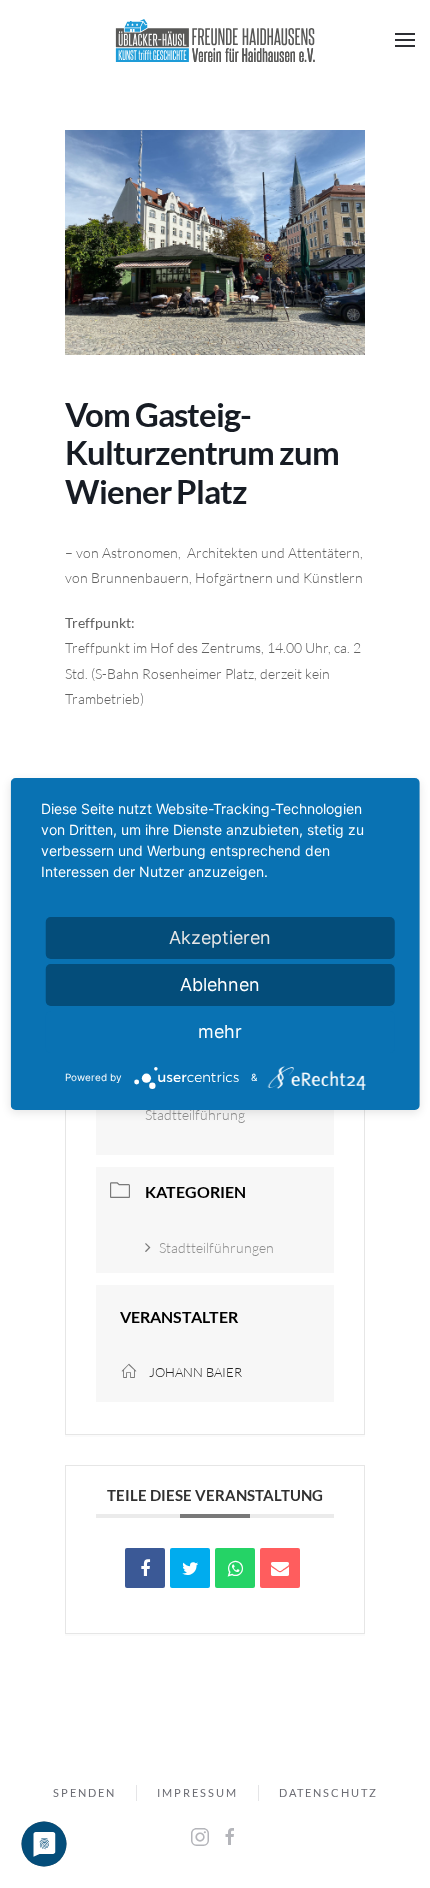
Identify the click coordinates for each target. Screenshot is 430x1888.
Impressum (197, 1792)
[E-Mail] (280, 1568)
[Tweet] (190, 1568)
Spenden (84, 1792)
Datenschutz (328, 1792)
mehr (220, 1031)
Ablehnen (220, 984)
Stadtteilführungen (216, 1247)
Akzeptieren (220, 937)
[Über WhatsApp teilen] (235, 1568)
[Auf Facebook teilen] (145, 1568)
